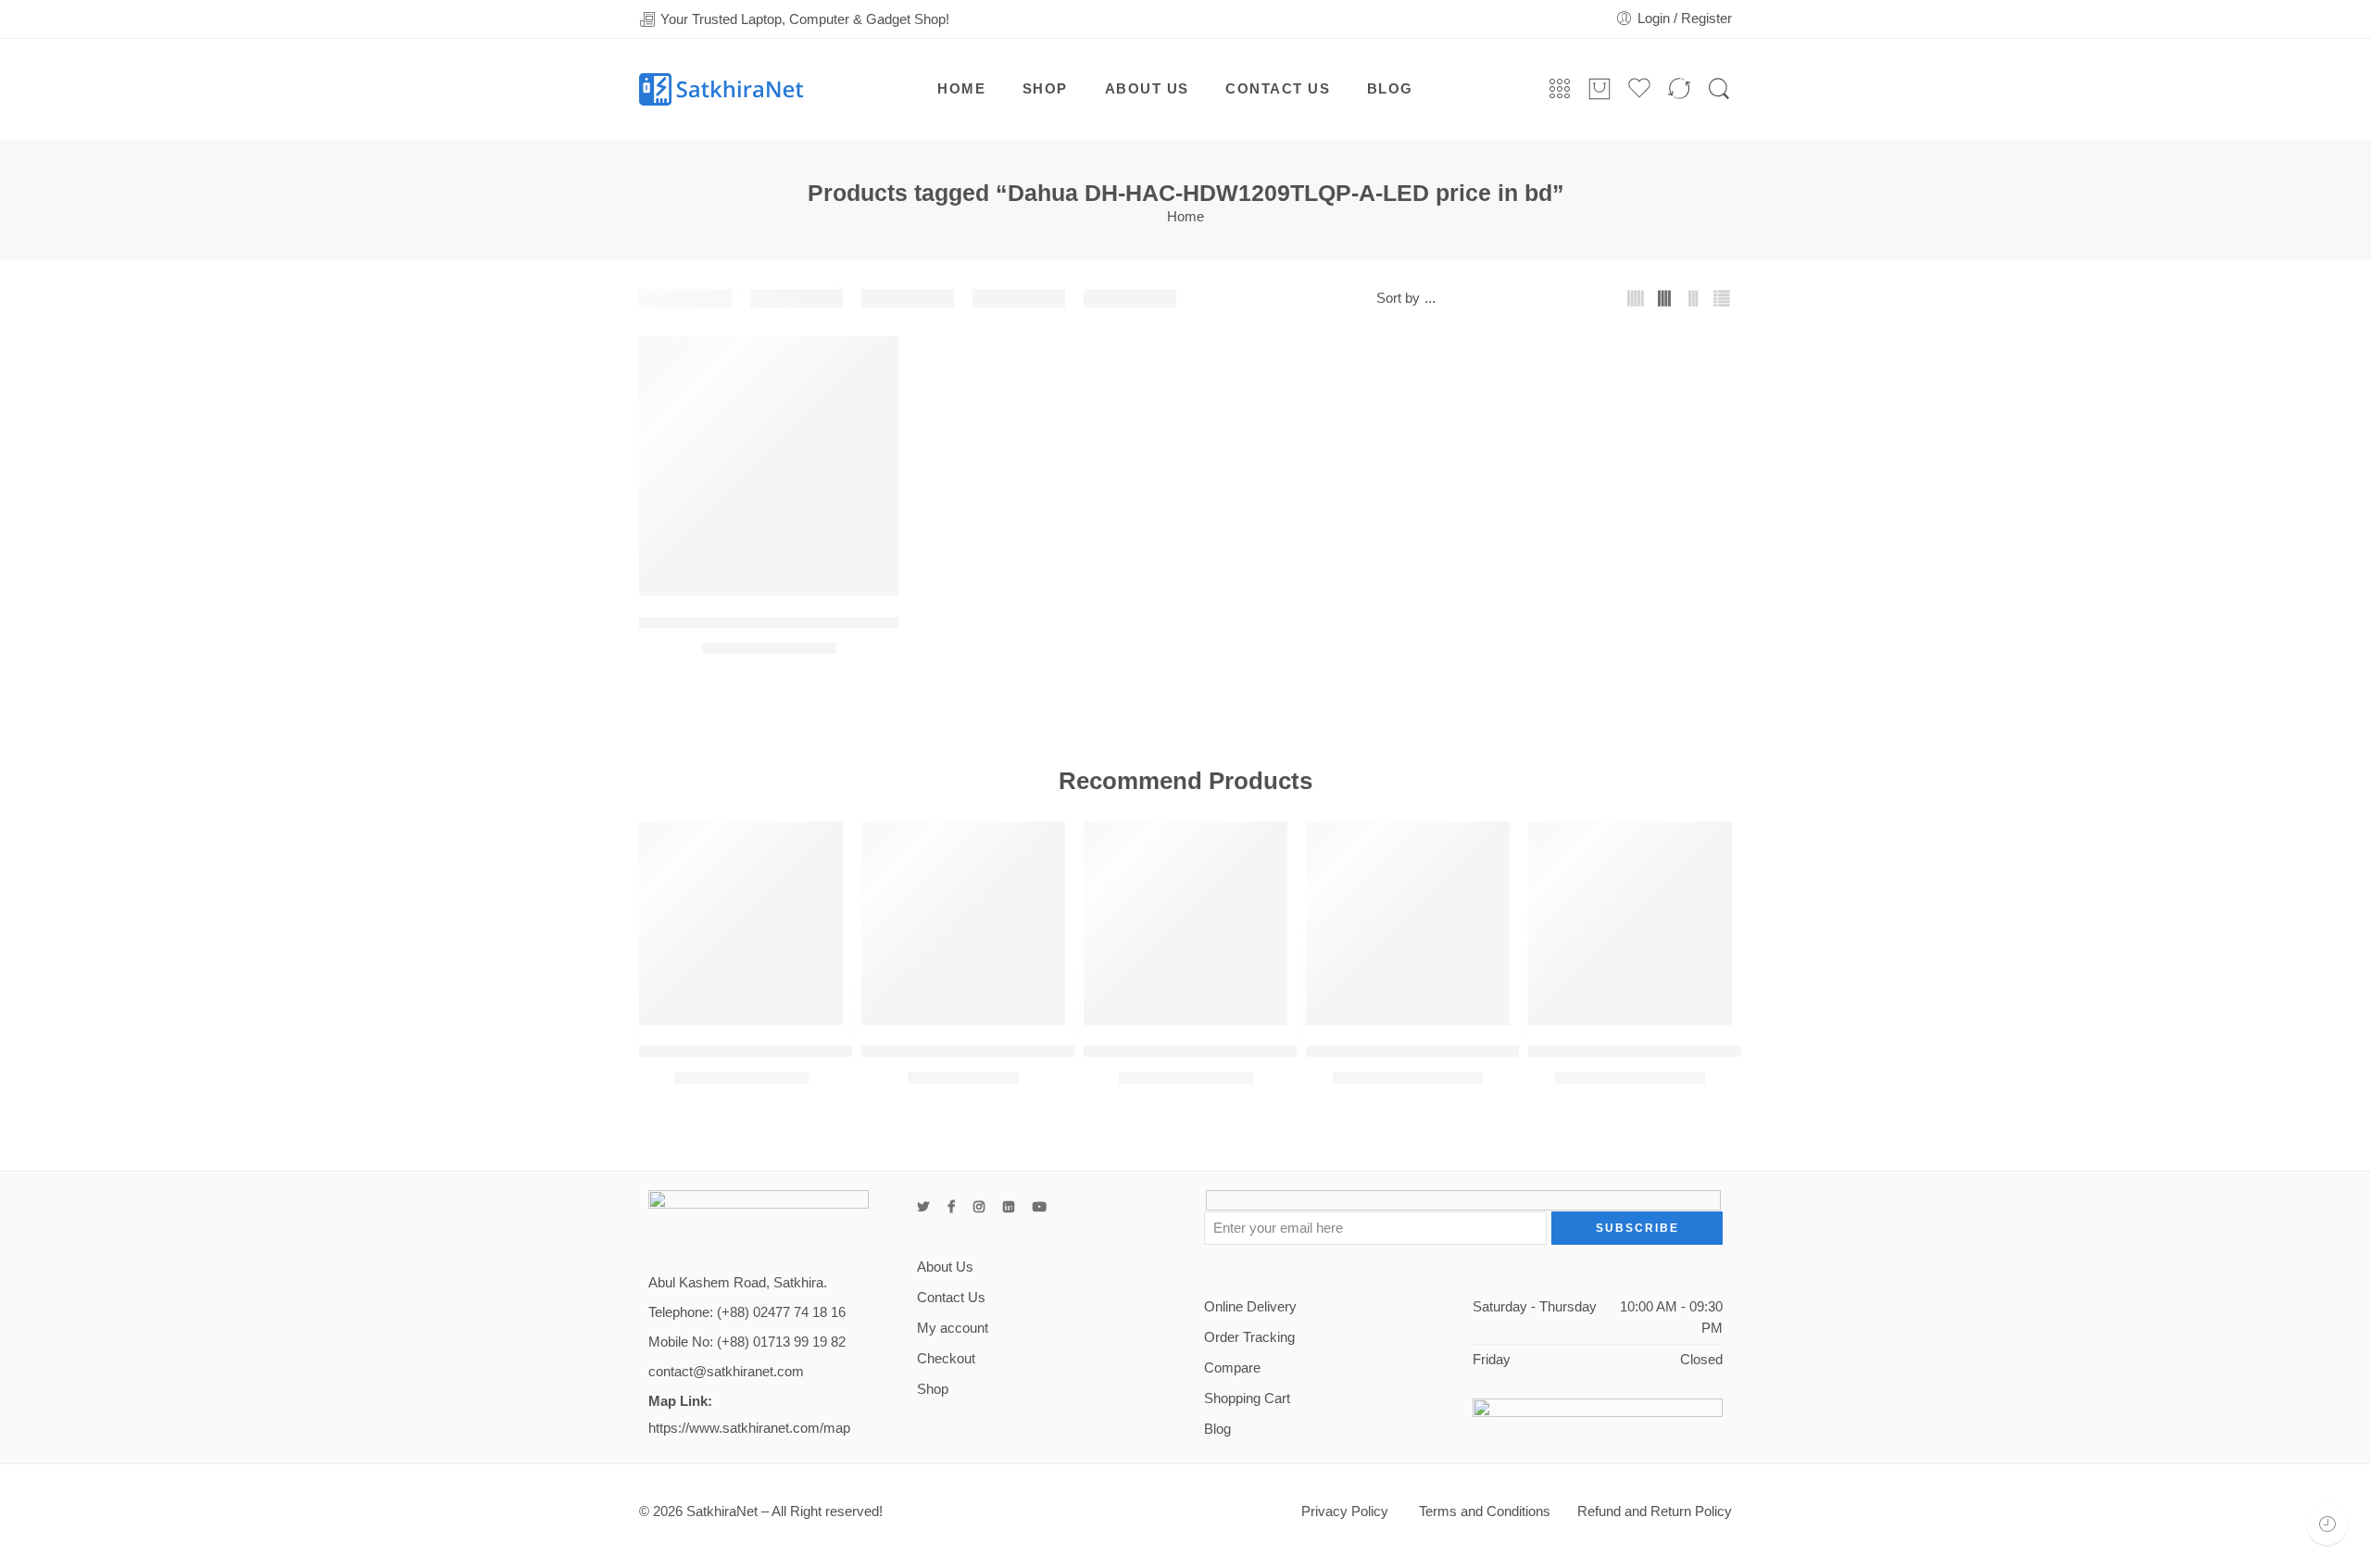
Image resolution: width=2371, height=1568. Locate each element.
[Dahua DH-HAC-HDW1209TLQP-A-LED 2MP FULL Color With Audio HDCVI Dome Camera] (769, 466)
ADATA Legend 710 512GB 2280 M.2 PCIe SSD (1248, 1052)
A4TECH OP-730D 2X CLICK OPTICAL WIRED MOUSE (1056, 1052)
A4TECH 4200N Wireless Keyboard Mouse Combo (814, 1052)
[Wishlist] (872, 362)
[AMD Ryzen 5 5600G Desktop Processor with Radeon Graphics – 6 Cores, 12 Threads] (1408, 923)
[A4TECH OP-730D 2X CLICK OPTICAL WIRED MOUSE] (963, 923)
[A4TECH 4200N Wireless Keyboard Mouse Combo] (741, 923)
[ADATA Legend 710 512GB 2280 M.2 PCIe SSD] (1185, 923)
